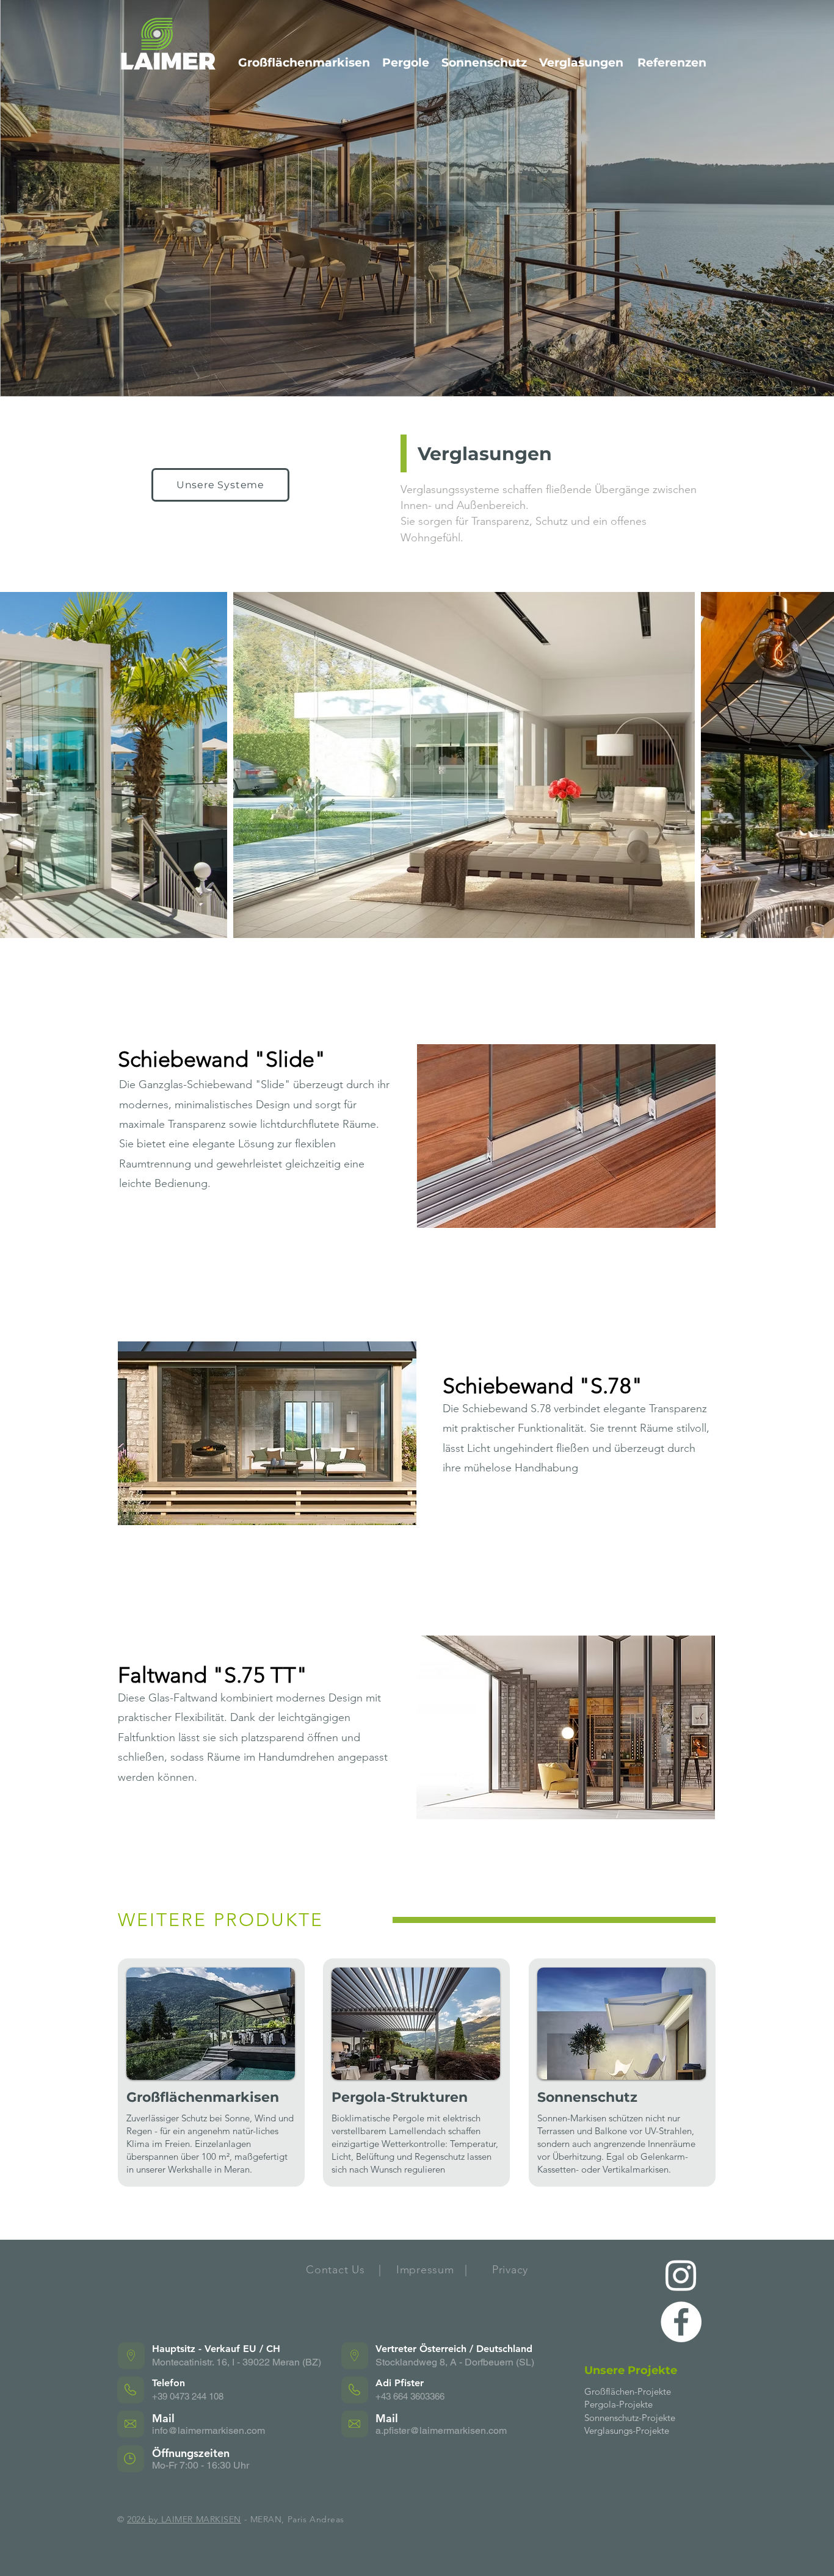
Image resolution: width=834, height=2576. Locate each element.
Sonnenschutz (484, 63)
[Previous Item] (26, 765)
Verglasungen (581, 63)
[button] (566, 1136)
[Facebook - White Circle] (681, 2322)
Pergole (406, 63)
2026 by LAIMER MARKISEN (184, 2519)
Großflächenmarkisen (304, 63)
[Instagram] (681, 2275)
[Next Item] (808, 765)
